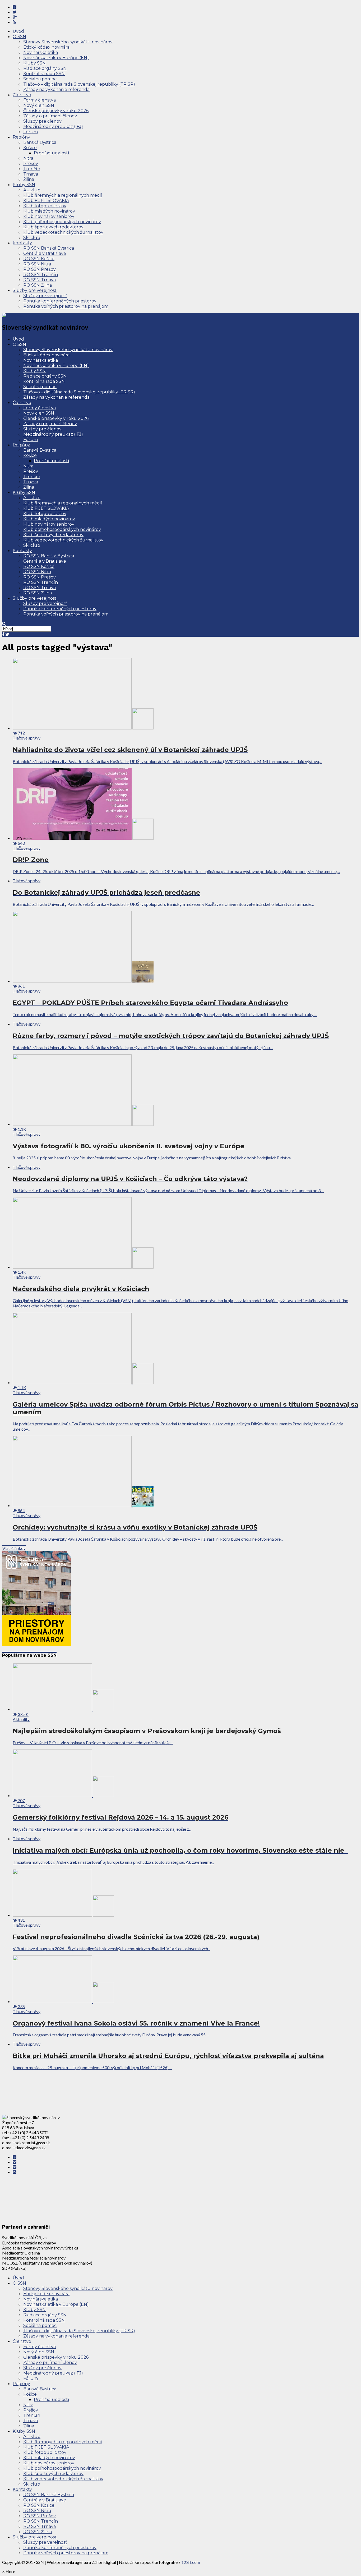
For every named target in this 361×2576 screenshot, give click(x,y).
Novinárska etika (41, 52)
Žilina (29, 179)
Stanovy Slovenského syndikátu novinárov (68, 42)
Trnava (31, 174)
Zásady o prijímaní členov (50, 116)
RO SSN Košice (39, 259)
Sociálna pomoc (40, 79)
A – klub (32, 190)
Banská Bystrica (40, 142)
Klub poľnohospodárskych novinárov (62, 222)
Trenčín (32, 169)
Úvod (18, 31)
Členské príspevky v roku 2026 (56, 111)
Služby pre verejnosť (35, 290)
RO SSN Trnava (40, 280)
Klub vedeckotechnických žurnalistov (63, 232)
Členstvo (22, 95)
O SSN (19, 37)
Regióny (21, 137)
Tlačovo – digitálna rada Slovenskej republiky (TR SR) (79, 84)
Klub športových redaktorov (53, 227)
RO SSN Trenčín (41, 275)
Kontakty (22, 243)
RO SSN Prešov (40, 269)
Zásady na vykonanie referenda (56, 89)
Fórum (31, 132)
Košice (30, 148)
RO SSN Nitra (37, 264)
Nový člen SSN (39, 105)
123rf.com (191, 2562)
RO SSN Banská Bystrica (49, 248)
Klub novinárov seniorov (49, 216)
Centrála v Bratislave (45, 253)
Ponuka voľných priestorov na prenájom (66, 306)
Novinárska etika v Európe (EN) (56, 58)
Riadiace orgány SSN (45, 68)
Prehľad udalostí (52, 153)
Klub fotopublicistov (45, 206)
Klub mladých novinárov (49, 211)
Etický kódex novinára (46, 47)
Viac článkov (14, 1548)
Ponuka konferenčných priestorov (60, 301)
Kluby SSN (34, 63)
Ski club (32, 238)
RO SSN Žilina (38, 285)
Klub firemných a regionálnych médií (63, 195)
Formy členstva (40, 100)
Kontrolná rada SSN (44, 74)
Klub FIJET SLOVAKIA (46, 201)
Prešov (31, 164)
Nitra (28, 158)
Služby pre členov (42, 121)
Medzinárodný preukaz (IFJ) (53, 127)
